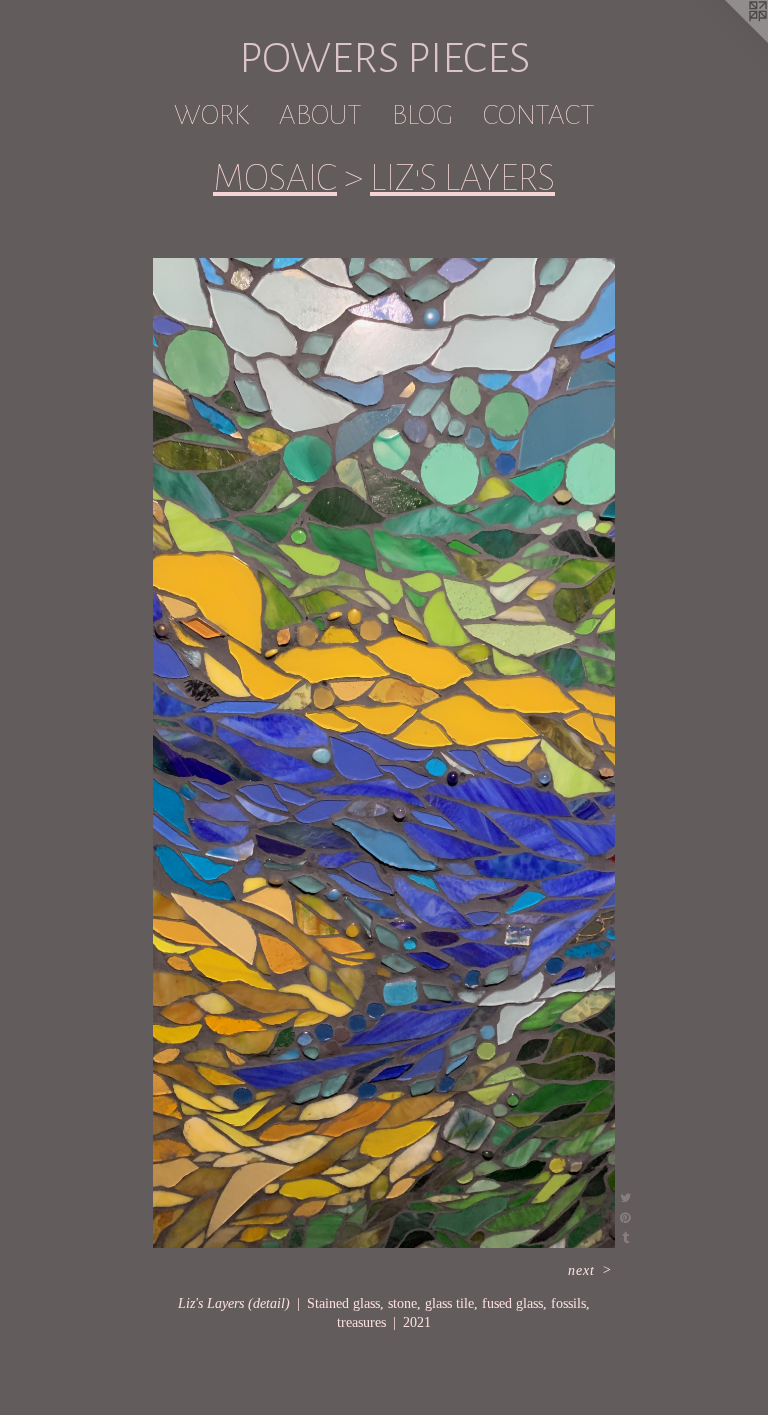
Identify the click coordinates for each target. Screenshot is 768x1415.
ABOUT (320, 115)
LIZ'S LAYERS (462, 178)
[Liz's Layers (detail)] (384, 753)
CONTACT (539, 115)
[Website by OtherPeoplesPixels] (728, 40)
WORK (211, 115)
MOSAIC (275, 178)
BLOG (422, 115)
